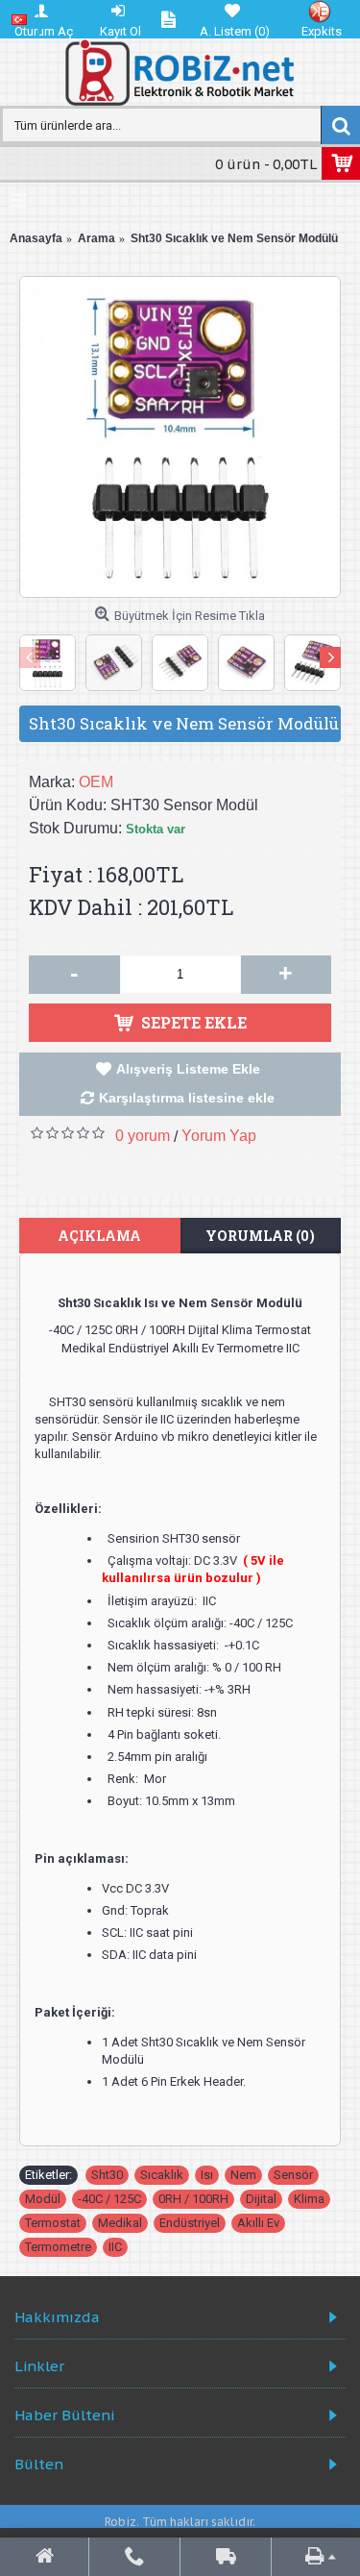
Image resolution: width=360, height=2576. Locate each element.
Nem (243, 2175)
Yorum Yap (219, 1136)
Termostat (53, 2223)
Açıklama (99, 1236)
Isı (207, 2175)
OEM (96, 782)
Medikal (120, 2223)
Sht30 (107, 2175)
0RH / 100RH (193, 2199)
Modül (43, 2199)
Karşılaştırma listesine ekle (187, 1098)
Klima (309, 2199)
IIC (115, 2247)
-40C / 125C (109, 2199)
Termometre (58, 2247)
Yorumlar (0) (260, 1236)
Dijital (261, 2199)
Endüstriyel (190, 2223)
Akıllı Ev (258, 2223)
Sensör (293, 2175)
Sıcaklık (162, 2175)
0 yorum (143, 1136)
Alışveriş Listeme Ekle (188, 1069)
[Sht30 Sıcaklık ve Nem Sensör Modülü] (180, 437)
